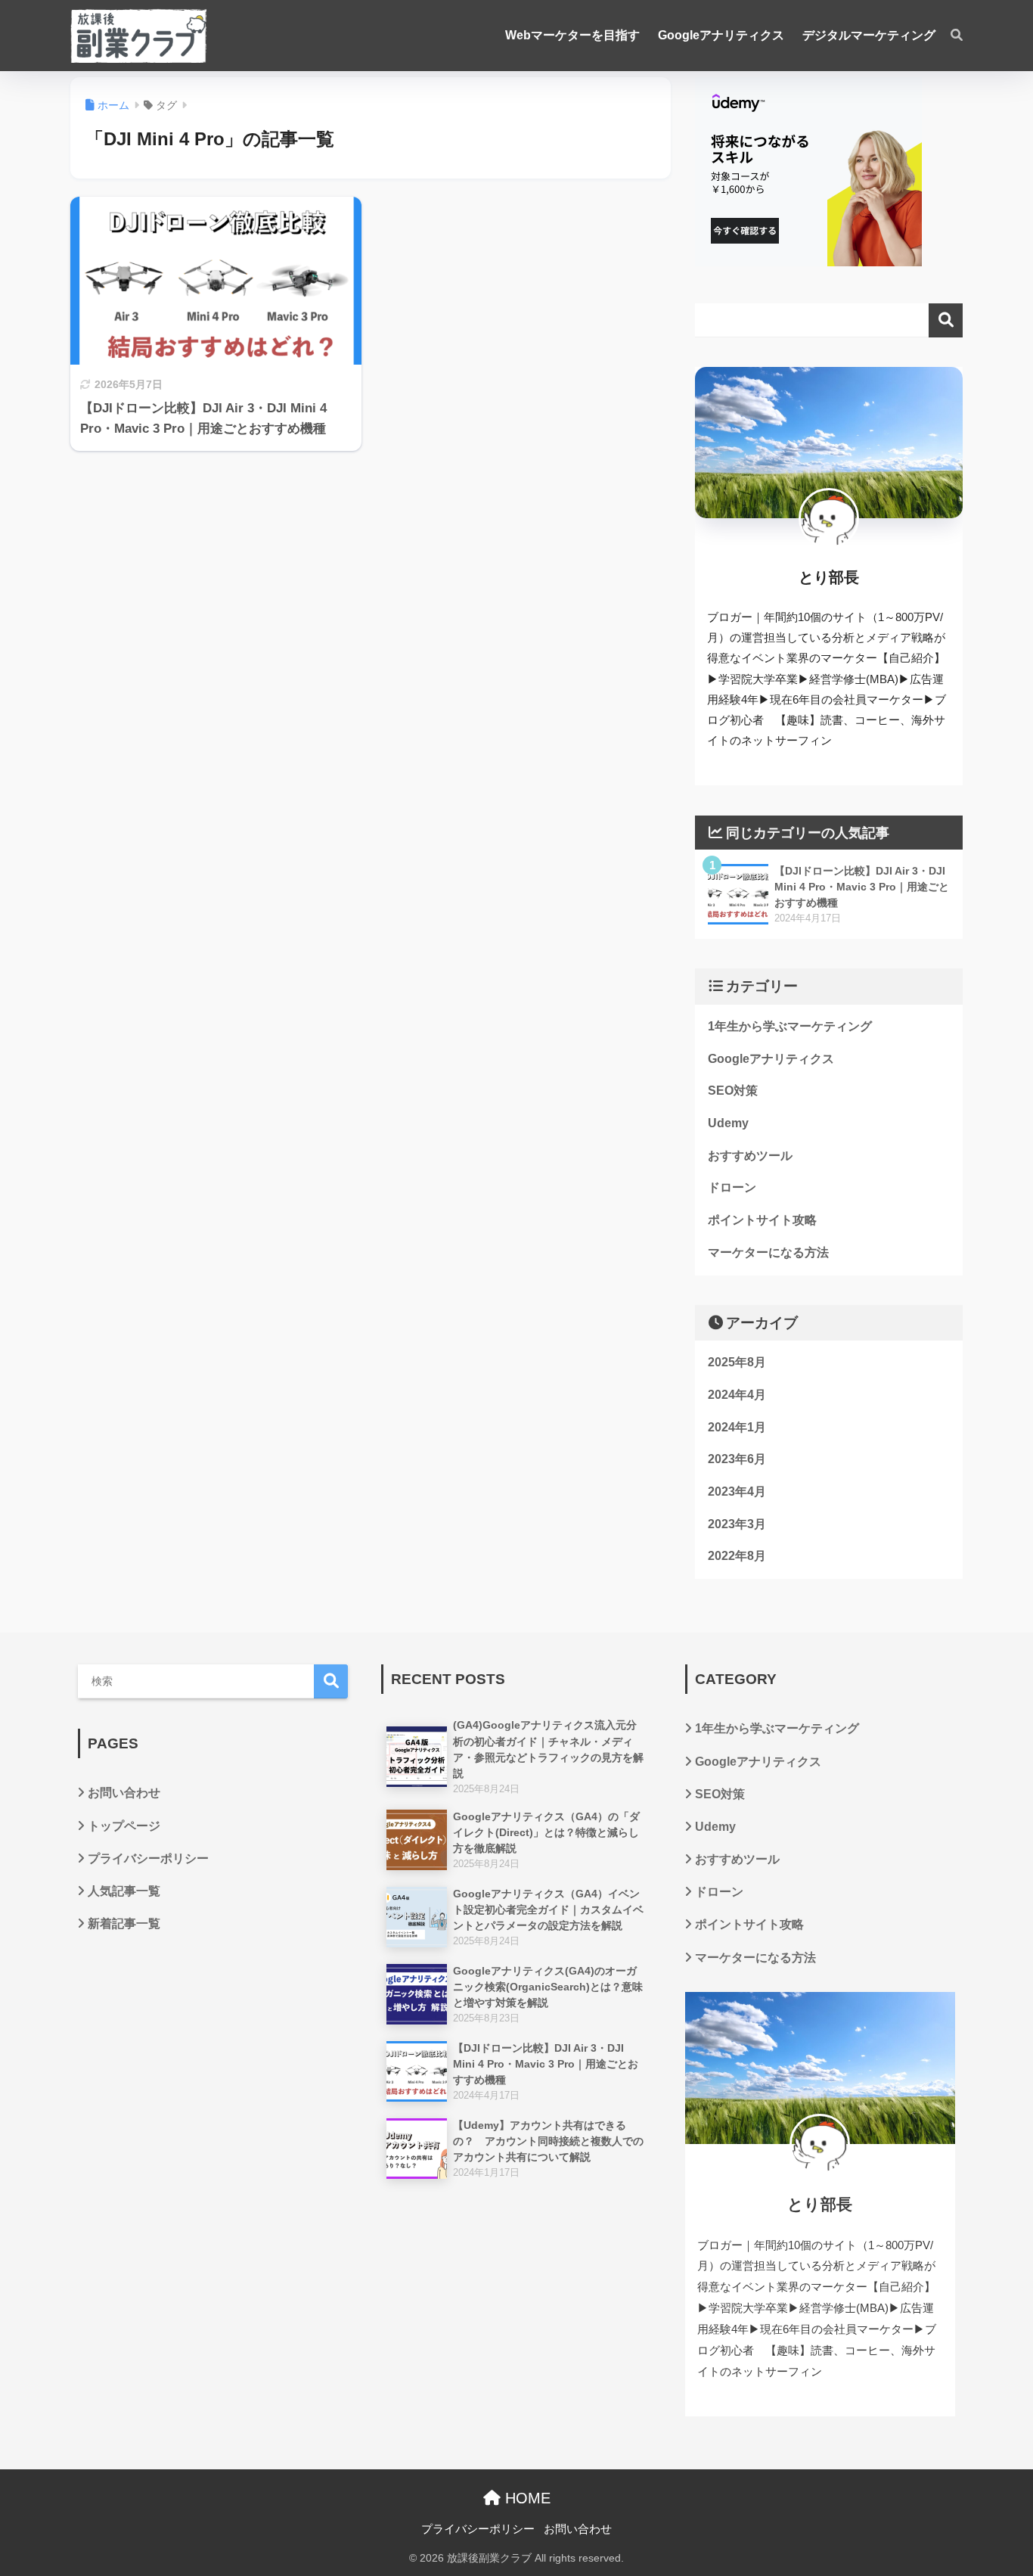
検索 (946, 320)
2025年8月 (737, 1362)
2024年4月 (737, 1395)
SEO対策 (733, 1091)
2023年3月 (737, 1524)
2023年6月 (737, 1459)
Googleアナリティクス (771, 1059)
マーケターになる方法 (768, 1252)
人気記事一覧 (124, 1891)
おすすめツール (750, 1156)
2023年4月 (737, 1492)
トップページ (124, 1826)
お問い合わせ (124, 1793)
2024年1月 (737, 1427)
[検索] (949, 36)
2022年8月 (737, 1556)
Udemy (728, 1123)
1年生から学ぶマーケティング (790, 1026)
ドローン (732, 1187)
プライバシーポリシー (148, 1858)
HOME (526, 2498)
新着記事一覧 (124, 1923)
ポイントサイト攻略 (762, 1220)
